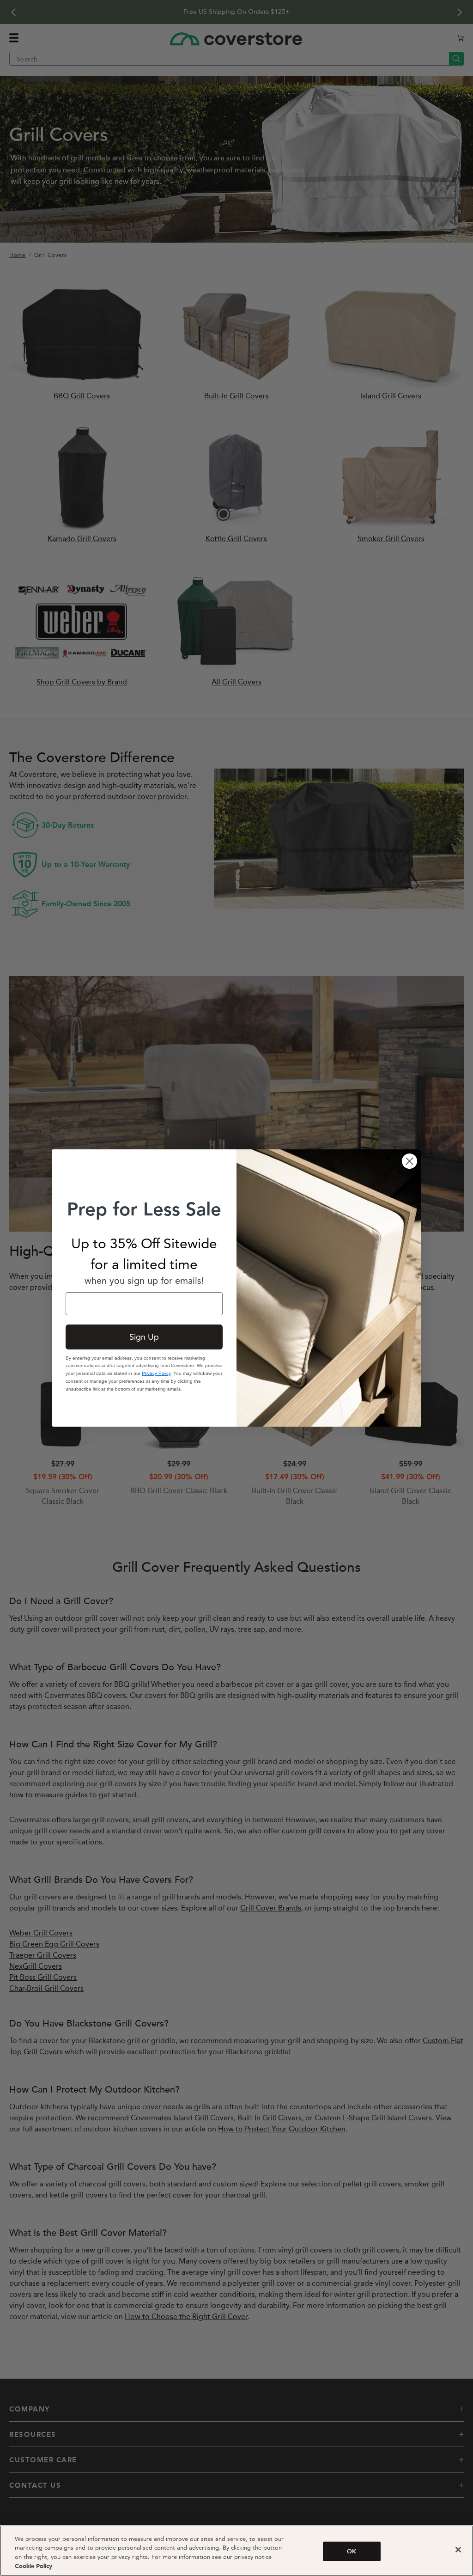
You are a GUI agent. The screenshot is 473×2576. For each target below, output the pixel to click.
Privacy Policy (156, 1373)
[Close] (458, 2550)
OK (352, 2551)
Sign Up (144, 1337)
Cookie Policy (33, 2567)
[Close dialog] (409, 1161)
